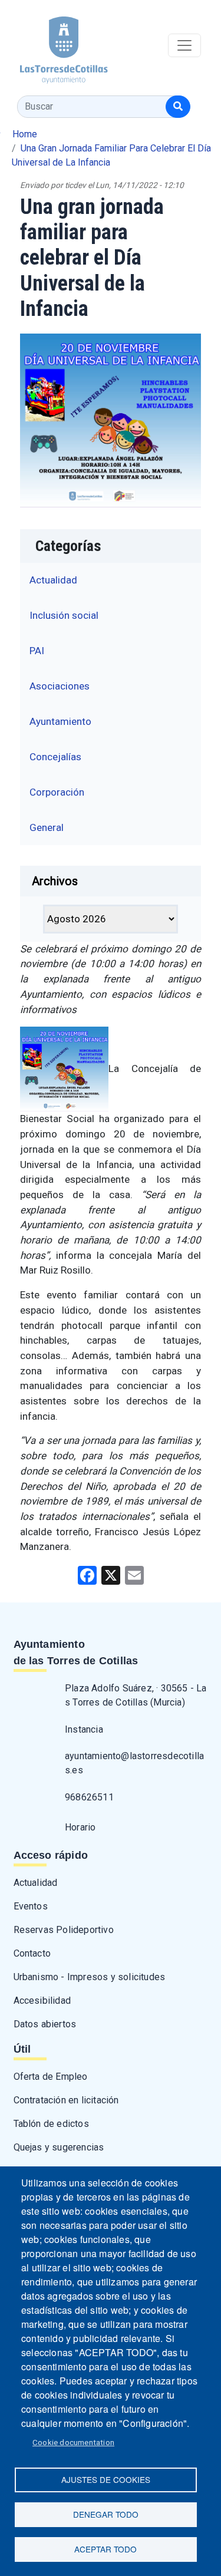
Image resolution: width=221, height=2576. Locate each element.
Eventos (31, 1906)
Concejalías (55, 757)
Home (25, 134)
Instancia (84, 1729)
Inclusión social (64, 615)
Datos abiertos (45, 2024)
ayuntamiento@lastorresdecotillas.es (134, 1763)
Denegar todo (106, 2514)
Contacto (32, 1953)
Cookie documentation (73, 2442)
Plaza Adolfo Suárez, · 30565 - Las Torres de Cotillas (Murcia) (136, 1695)
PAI (37, 651)
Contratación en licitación (66, 2100)
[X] (111, 1574)
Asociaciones (60, 686)
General (47, 827)
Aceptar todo (105, 2549)
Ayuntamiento (60, 721)
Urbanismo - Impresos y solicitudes (90, 1977)
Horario (80, 1827)
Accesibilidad (42, 2001)
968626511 (89, 1797)
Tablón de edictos (51, 2124)
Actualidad (53, 580)
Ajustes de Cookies (106, 2479)
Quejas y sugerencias (59, 2147)
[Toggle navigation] (184, 45)
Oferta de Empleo (51, 2077)
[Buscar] (178, 107)
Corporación (57, 792)
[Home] (54, 46)
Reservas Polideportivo (64, 1930)
